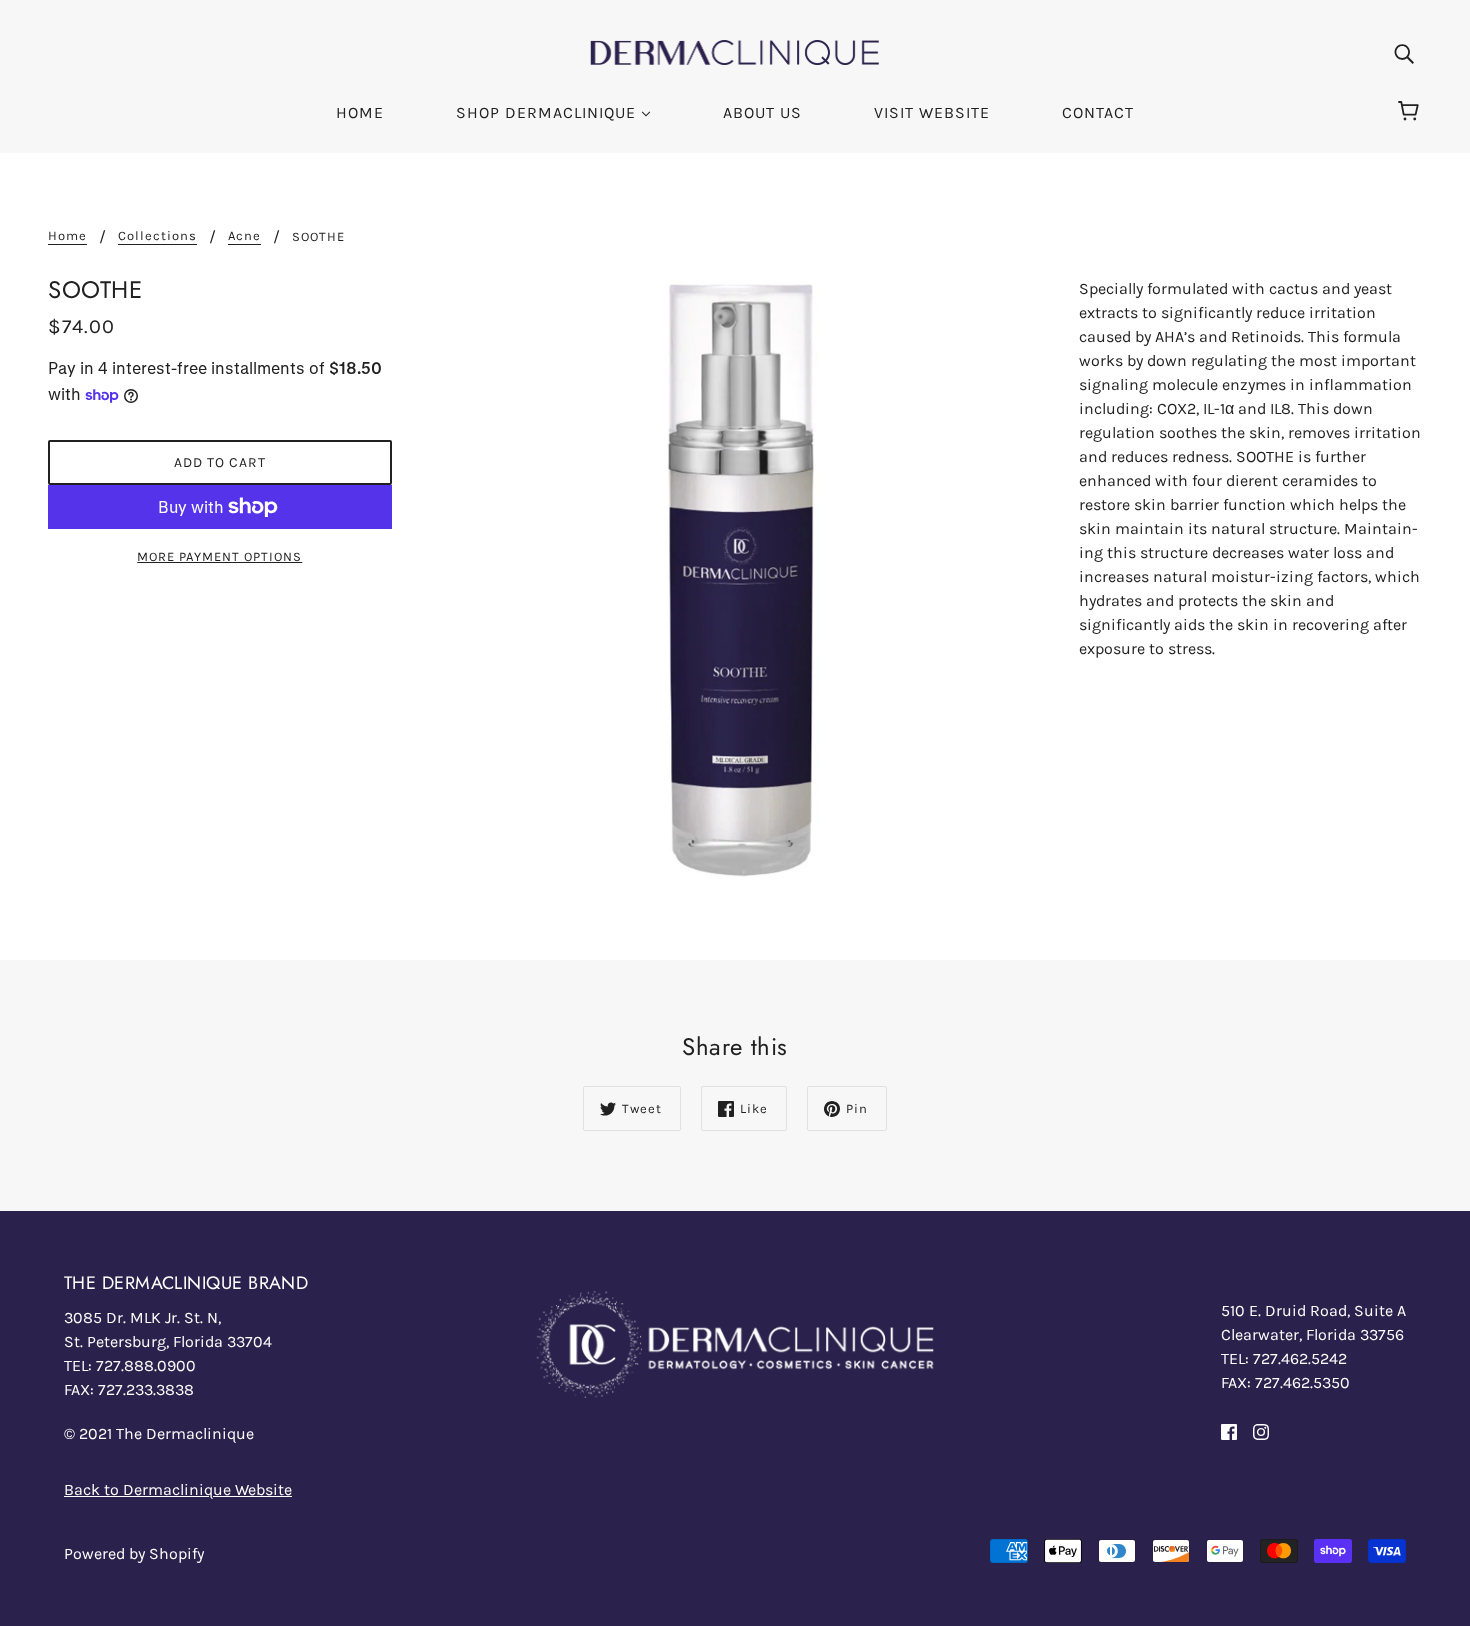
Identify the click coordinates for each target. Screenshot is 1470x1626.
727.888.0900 (146, 1365)
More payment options (219, 556)
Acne (244, 236)
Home (67, 236)
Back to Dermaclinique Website (178, 1489)
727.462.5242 (1300, 1358)
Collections (157, 236)
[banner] (735, 50)
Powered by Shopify (134, 1553)
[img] (1404, 53)
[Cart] (1411, 112)
